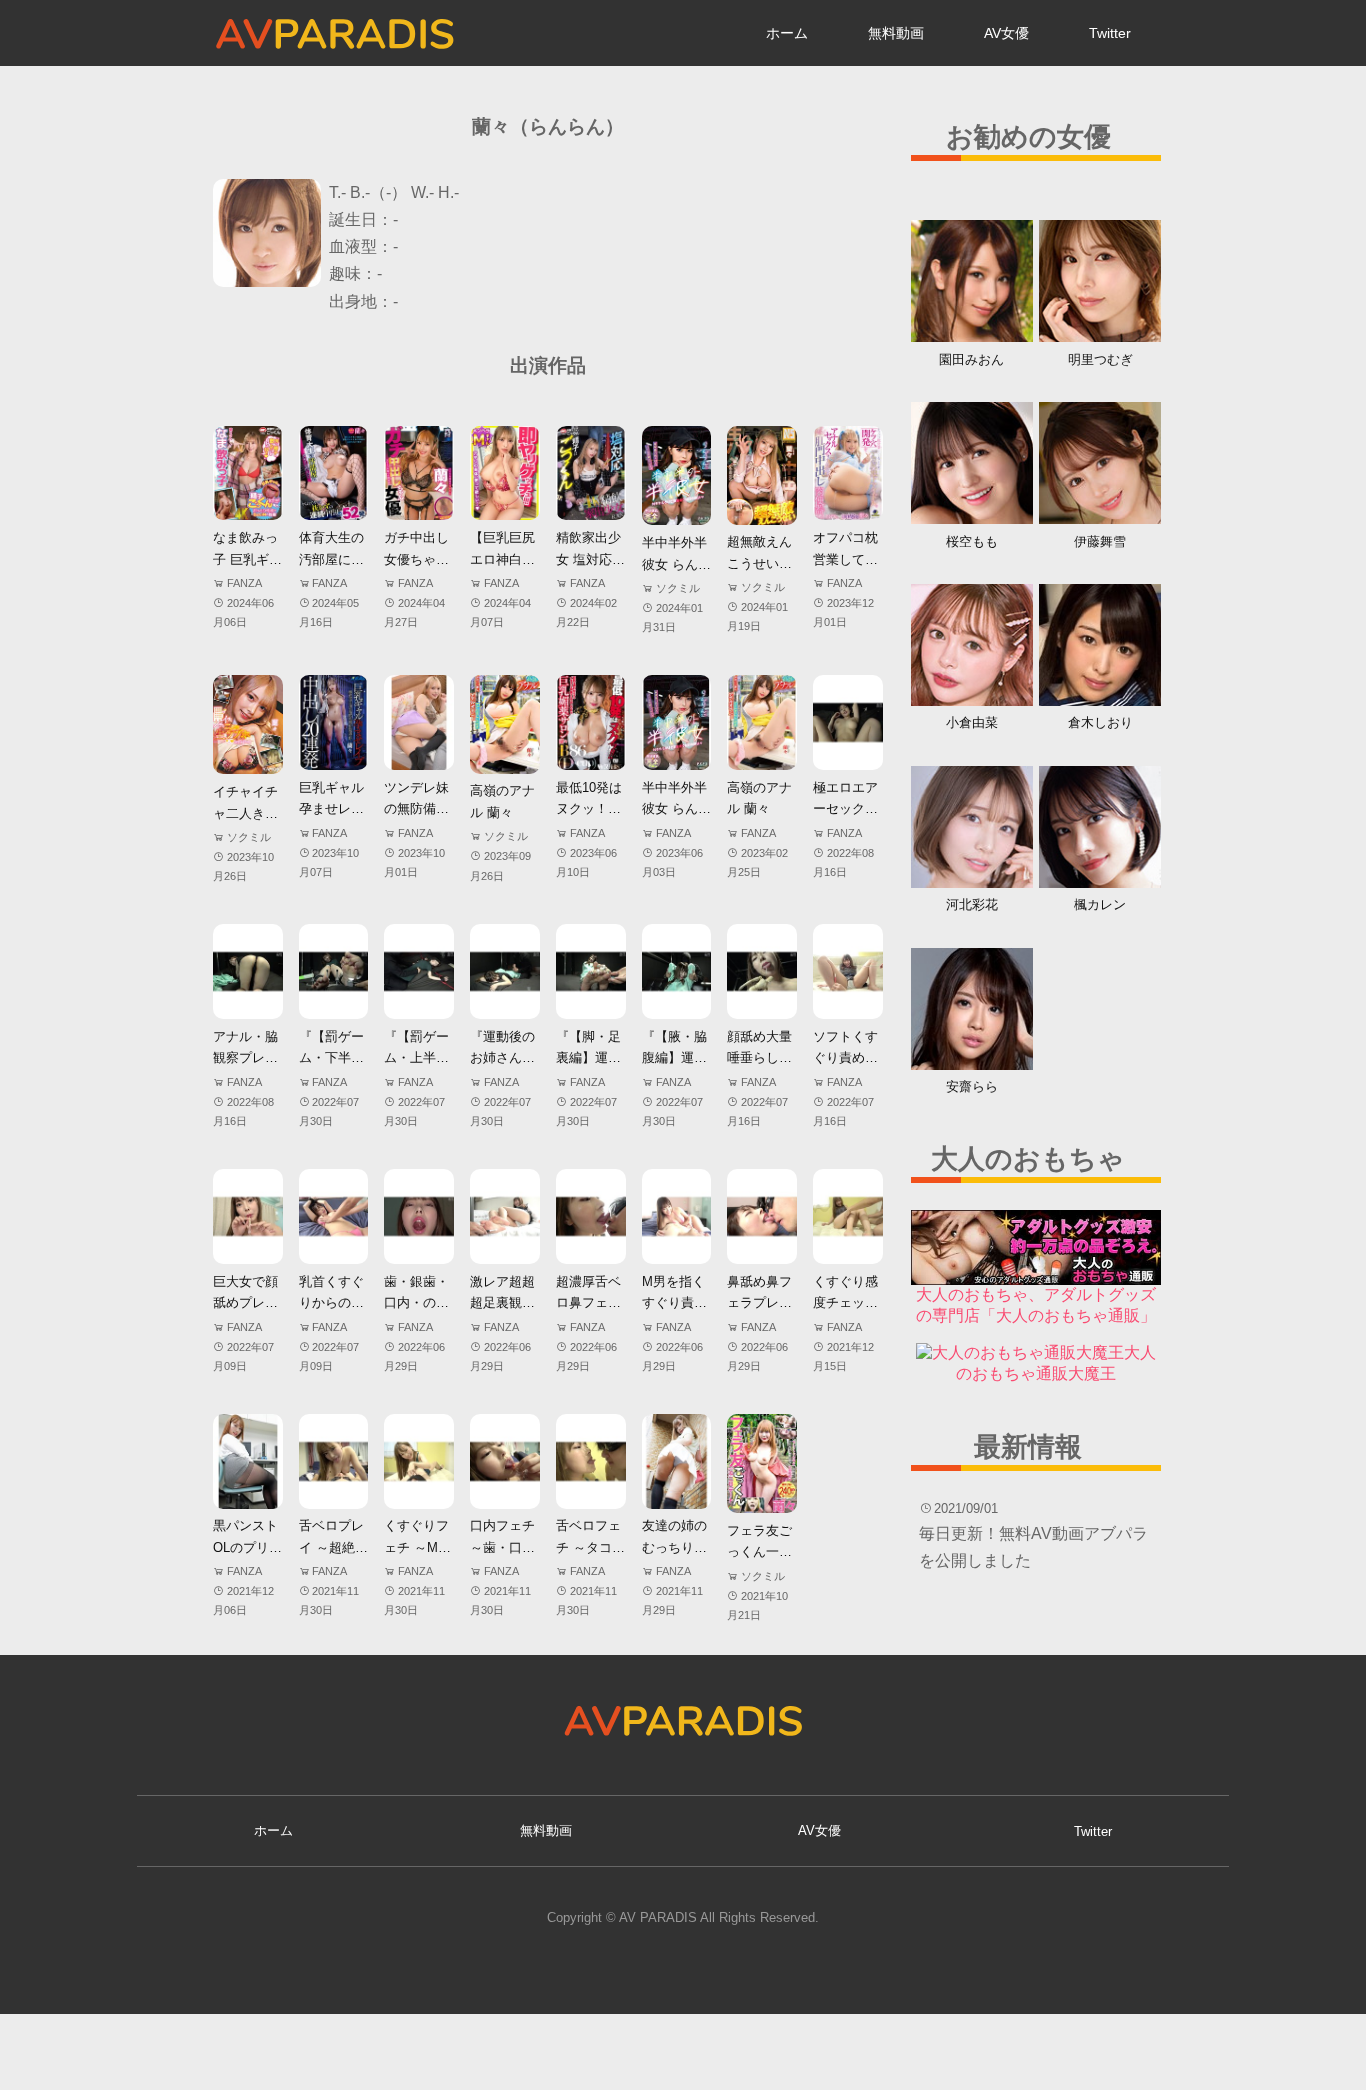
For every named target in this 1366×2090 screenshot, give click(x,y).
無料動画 (896, 33)
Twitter (1110, 33)
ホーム (787, 33)
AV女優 (1006, 33)
